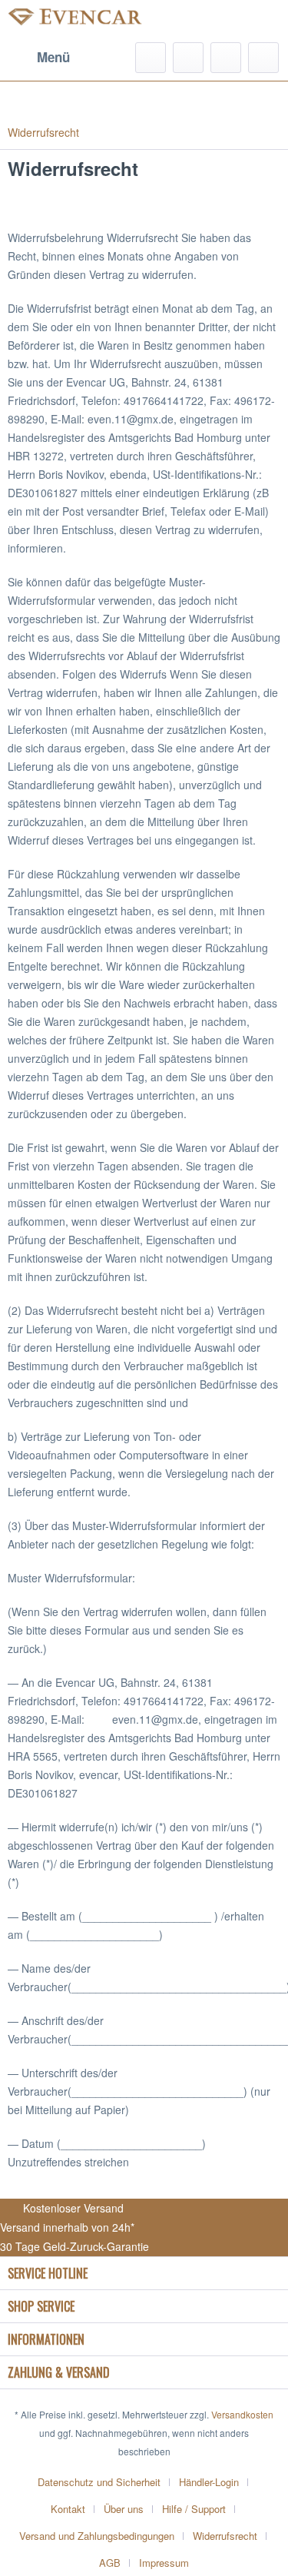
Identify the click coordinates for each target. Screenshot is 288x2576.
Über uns (124, 2509)
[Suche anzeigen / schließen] (151, 58)
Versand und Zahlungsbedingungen (97, 2536)
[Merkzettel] (188, 58)
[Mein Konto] (226, 58)
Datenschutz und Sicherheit (99, 2482)
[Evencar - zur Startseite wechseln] (76, 21)
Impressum (164, 2563)
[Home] (144, 98)
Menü (53, 57)
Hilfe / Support (194, 2509)
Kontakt (68, 2509)
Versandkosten (242, 2414)
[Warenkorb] (263, 58)
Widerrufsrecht (225, 2536)
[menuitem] (39, 58)
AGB (110, 2563)
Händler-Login (209, 2482)
